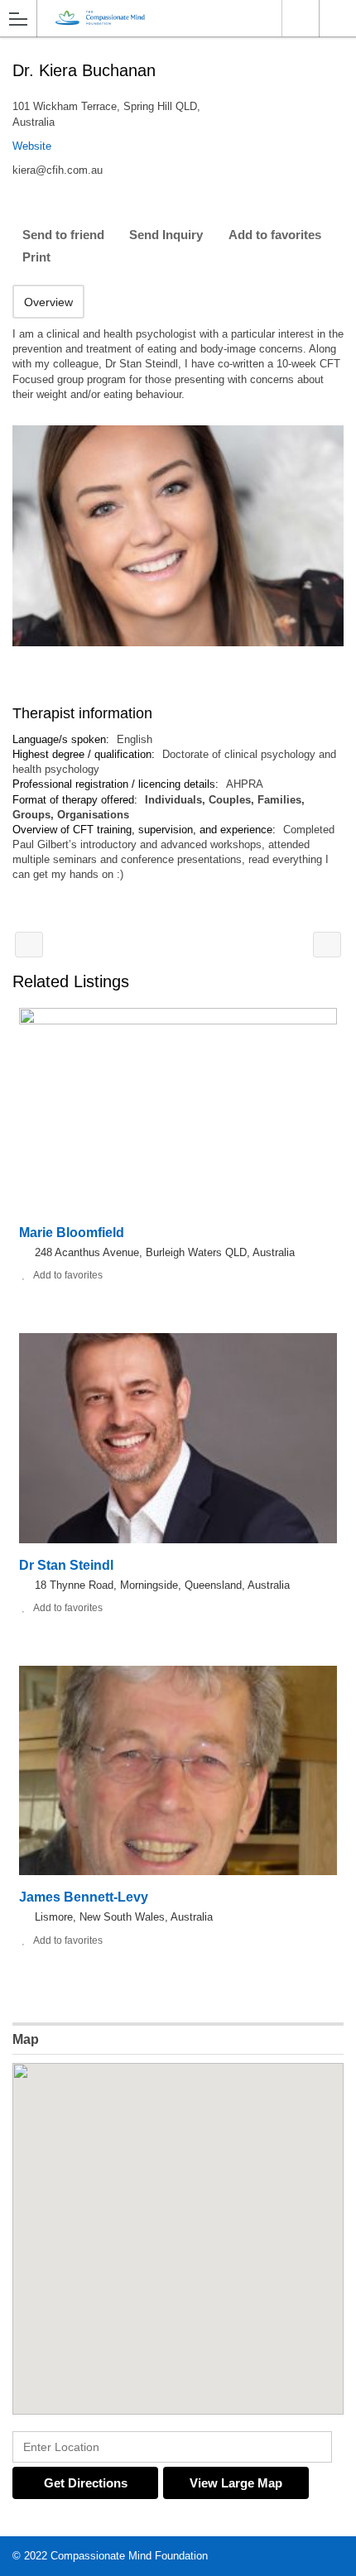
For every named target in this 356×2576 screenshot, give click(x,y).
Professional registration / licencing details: (117, 784)
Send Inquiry (166, 235)
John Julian (29, 945)
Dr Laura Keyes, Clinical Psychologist (327, 945)
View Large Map (236, 2483)
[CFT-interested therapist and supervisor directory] (162, 18)
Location (300, 18)
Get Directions (86, 2483)
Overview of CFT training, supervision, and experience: (146, 830)
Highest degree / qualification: (85, 754)
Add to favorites (275, 235)
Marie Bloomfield (72, 1233)
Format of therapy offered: (77, 800)
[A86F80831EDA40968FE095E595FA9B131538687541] (178, 536)
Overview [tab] (48, 302)
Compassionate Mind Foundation (129, 2556)
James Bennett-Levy (84, 1897)
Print (36, 257)
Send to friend (63, 235)
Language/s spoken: (63, 739)
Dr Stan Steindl (66, 1565)
